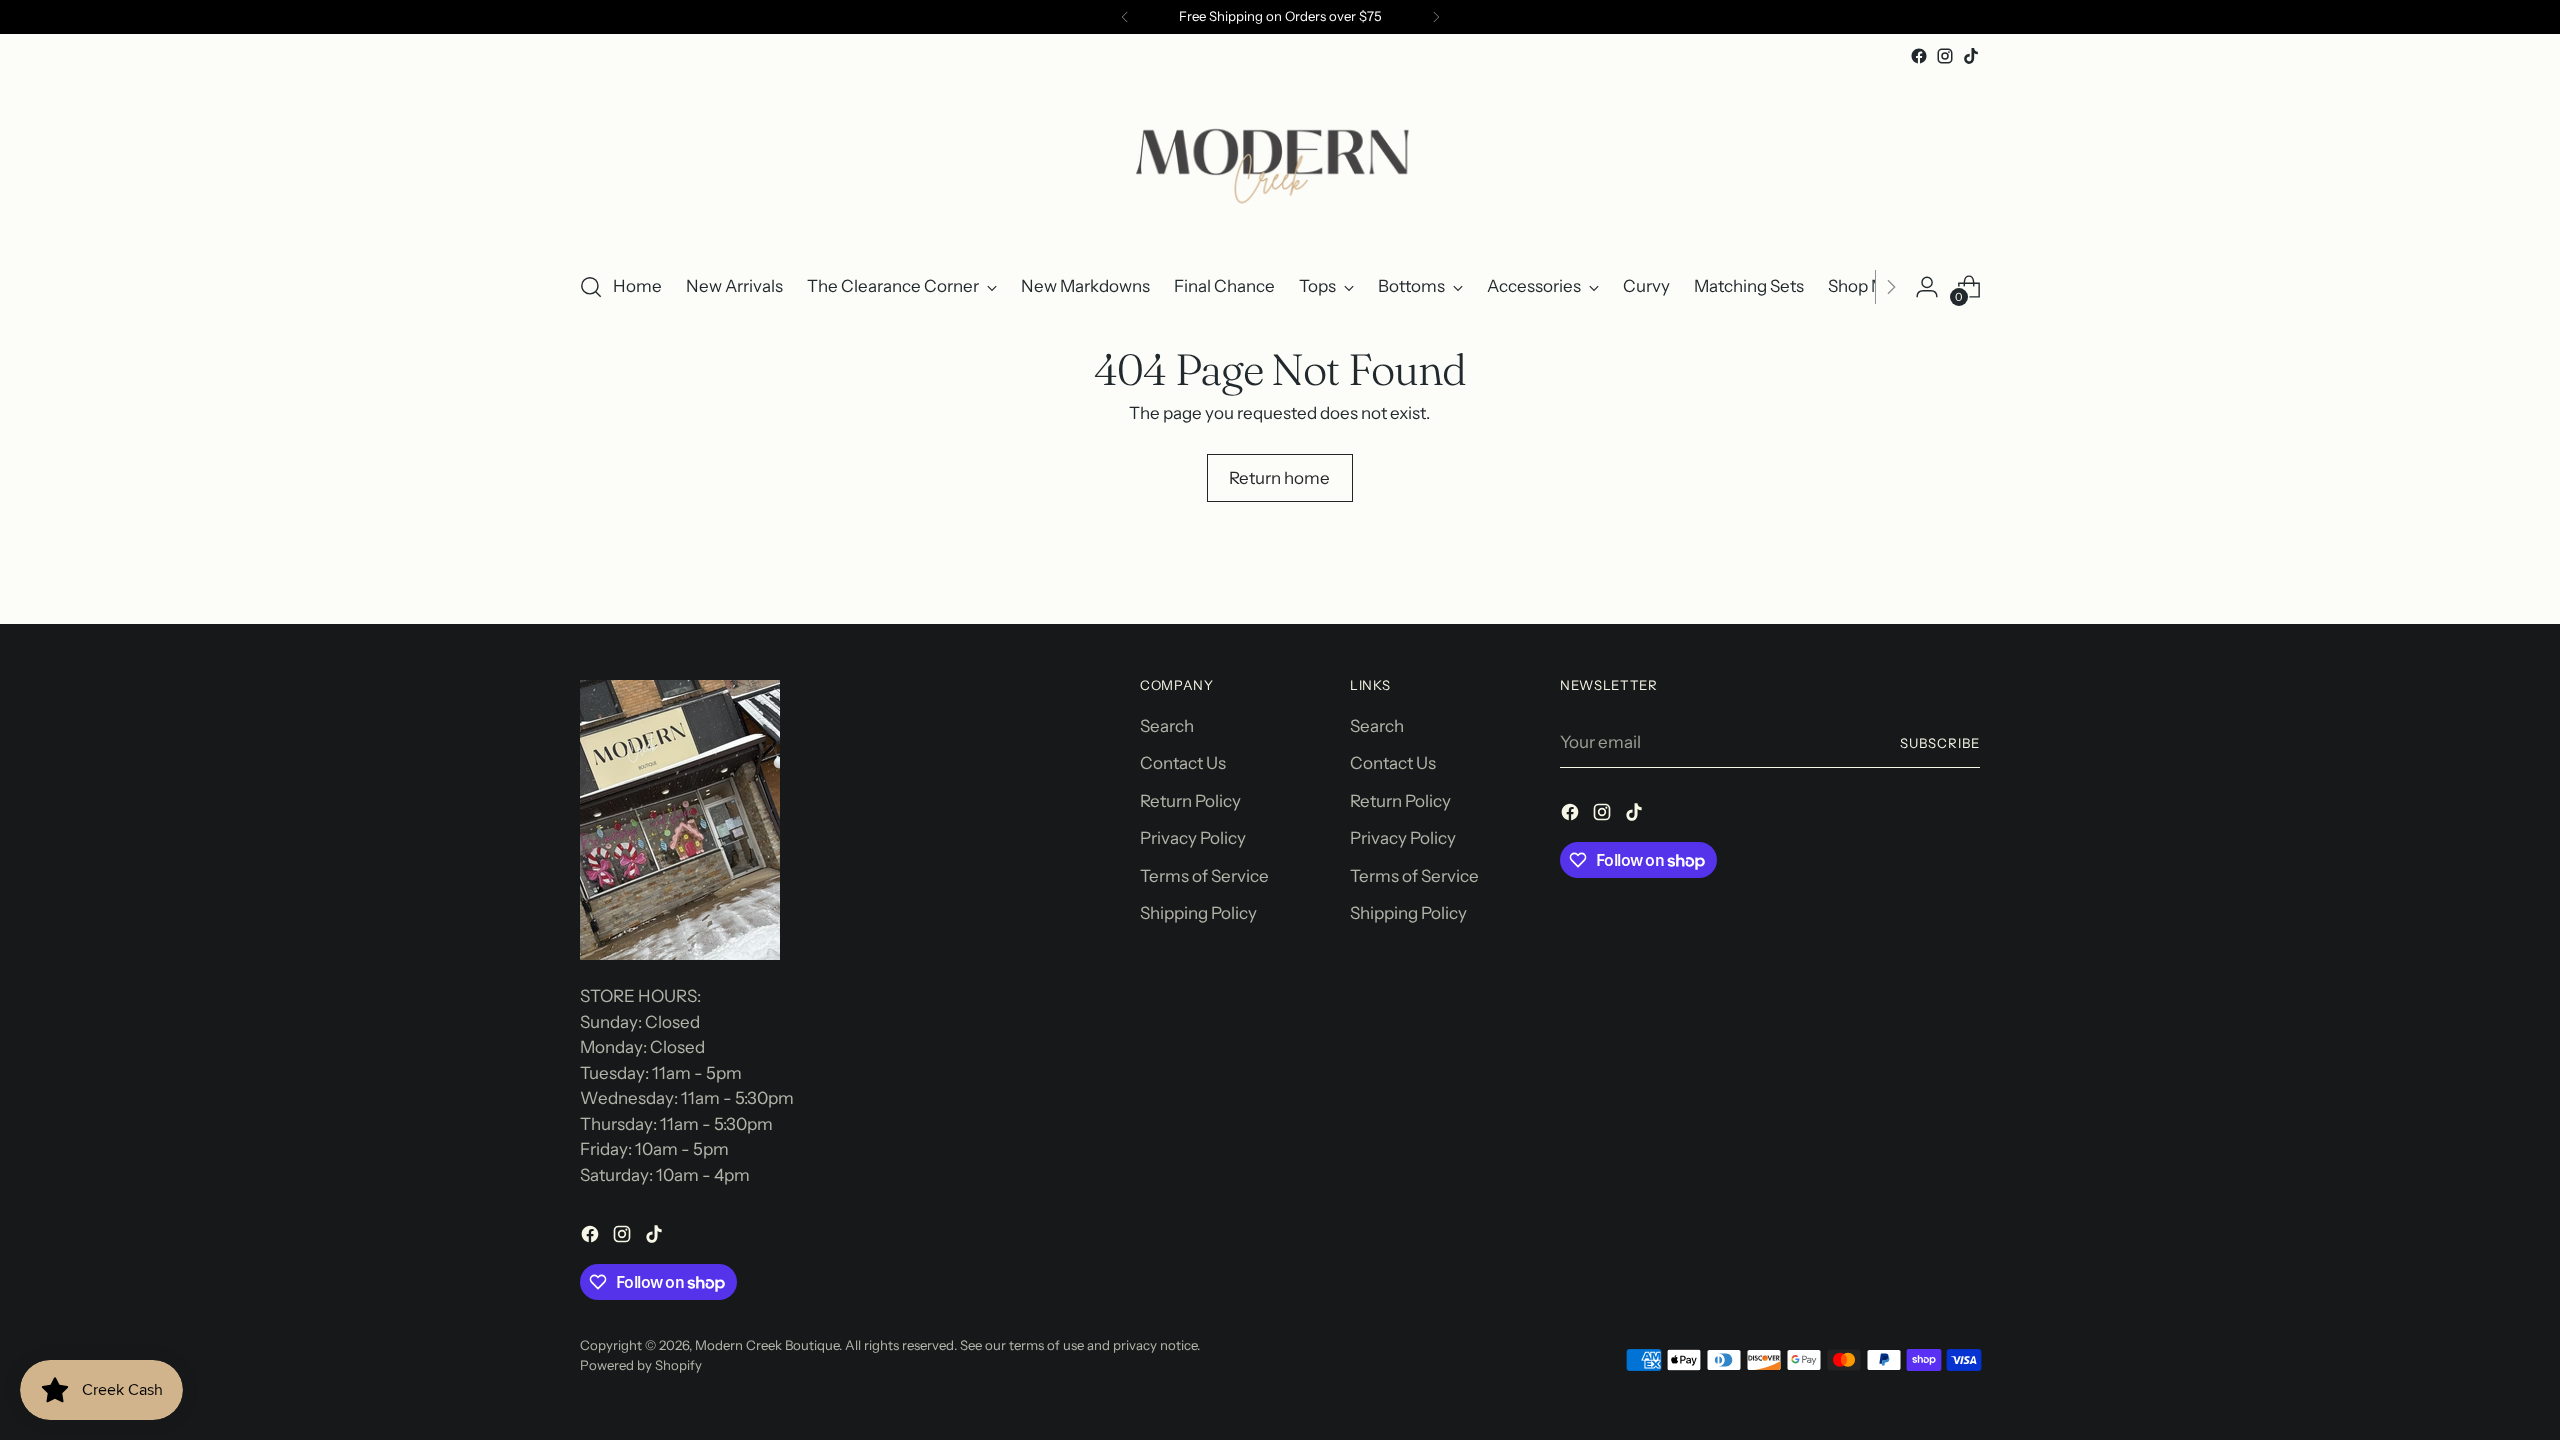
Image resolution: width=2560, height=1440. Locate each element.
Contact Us (1183, 763)
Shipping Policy (1198, 913)
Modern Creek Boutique (767, 1345)
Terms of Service (1204, 876)
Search (1167, 726)
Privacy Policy (1193, 838)
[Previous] (1125, 17)
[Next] (1436, 17)
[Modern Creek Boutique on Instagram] (1945, 56)
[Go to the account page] (1927, 287)
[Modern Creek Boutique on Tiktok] (1971, 56)
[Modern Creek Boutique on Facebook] (1919, 56)
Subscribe (1940, 743)
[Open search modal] (591, 287)
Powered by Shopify (641, 1365)
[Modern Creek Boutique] (1280, 161)
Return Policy (1190, 801)
